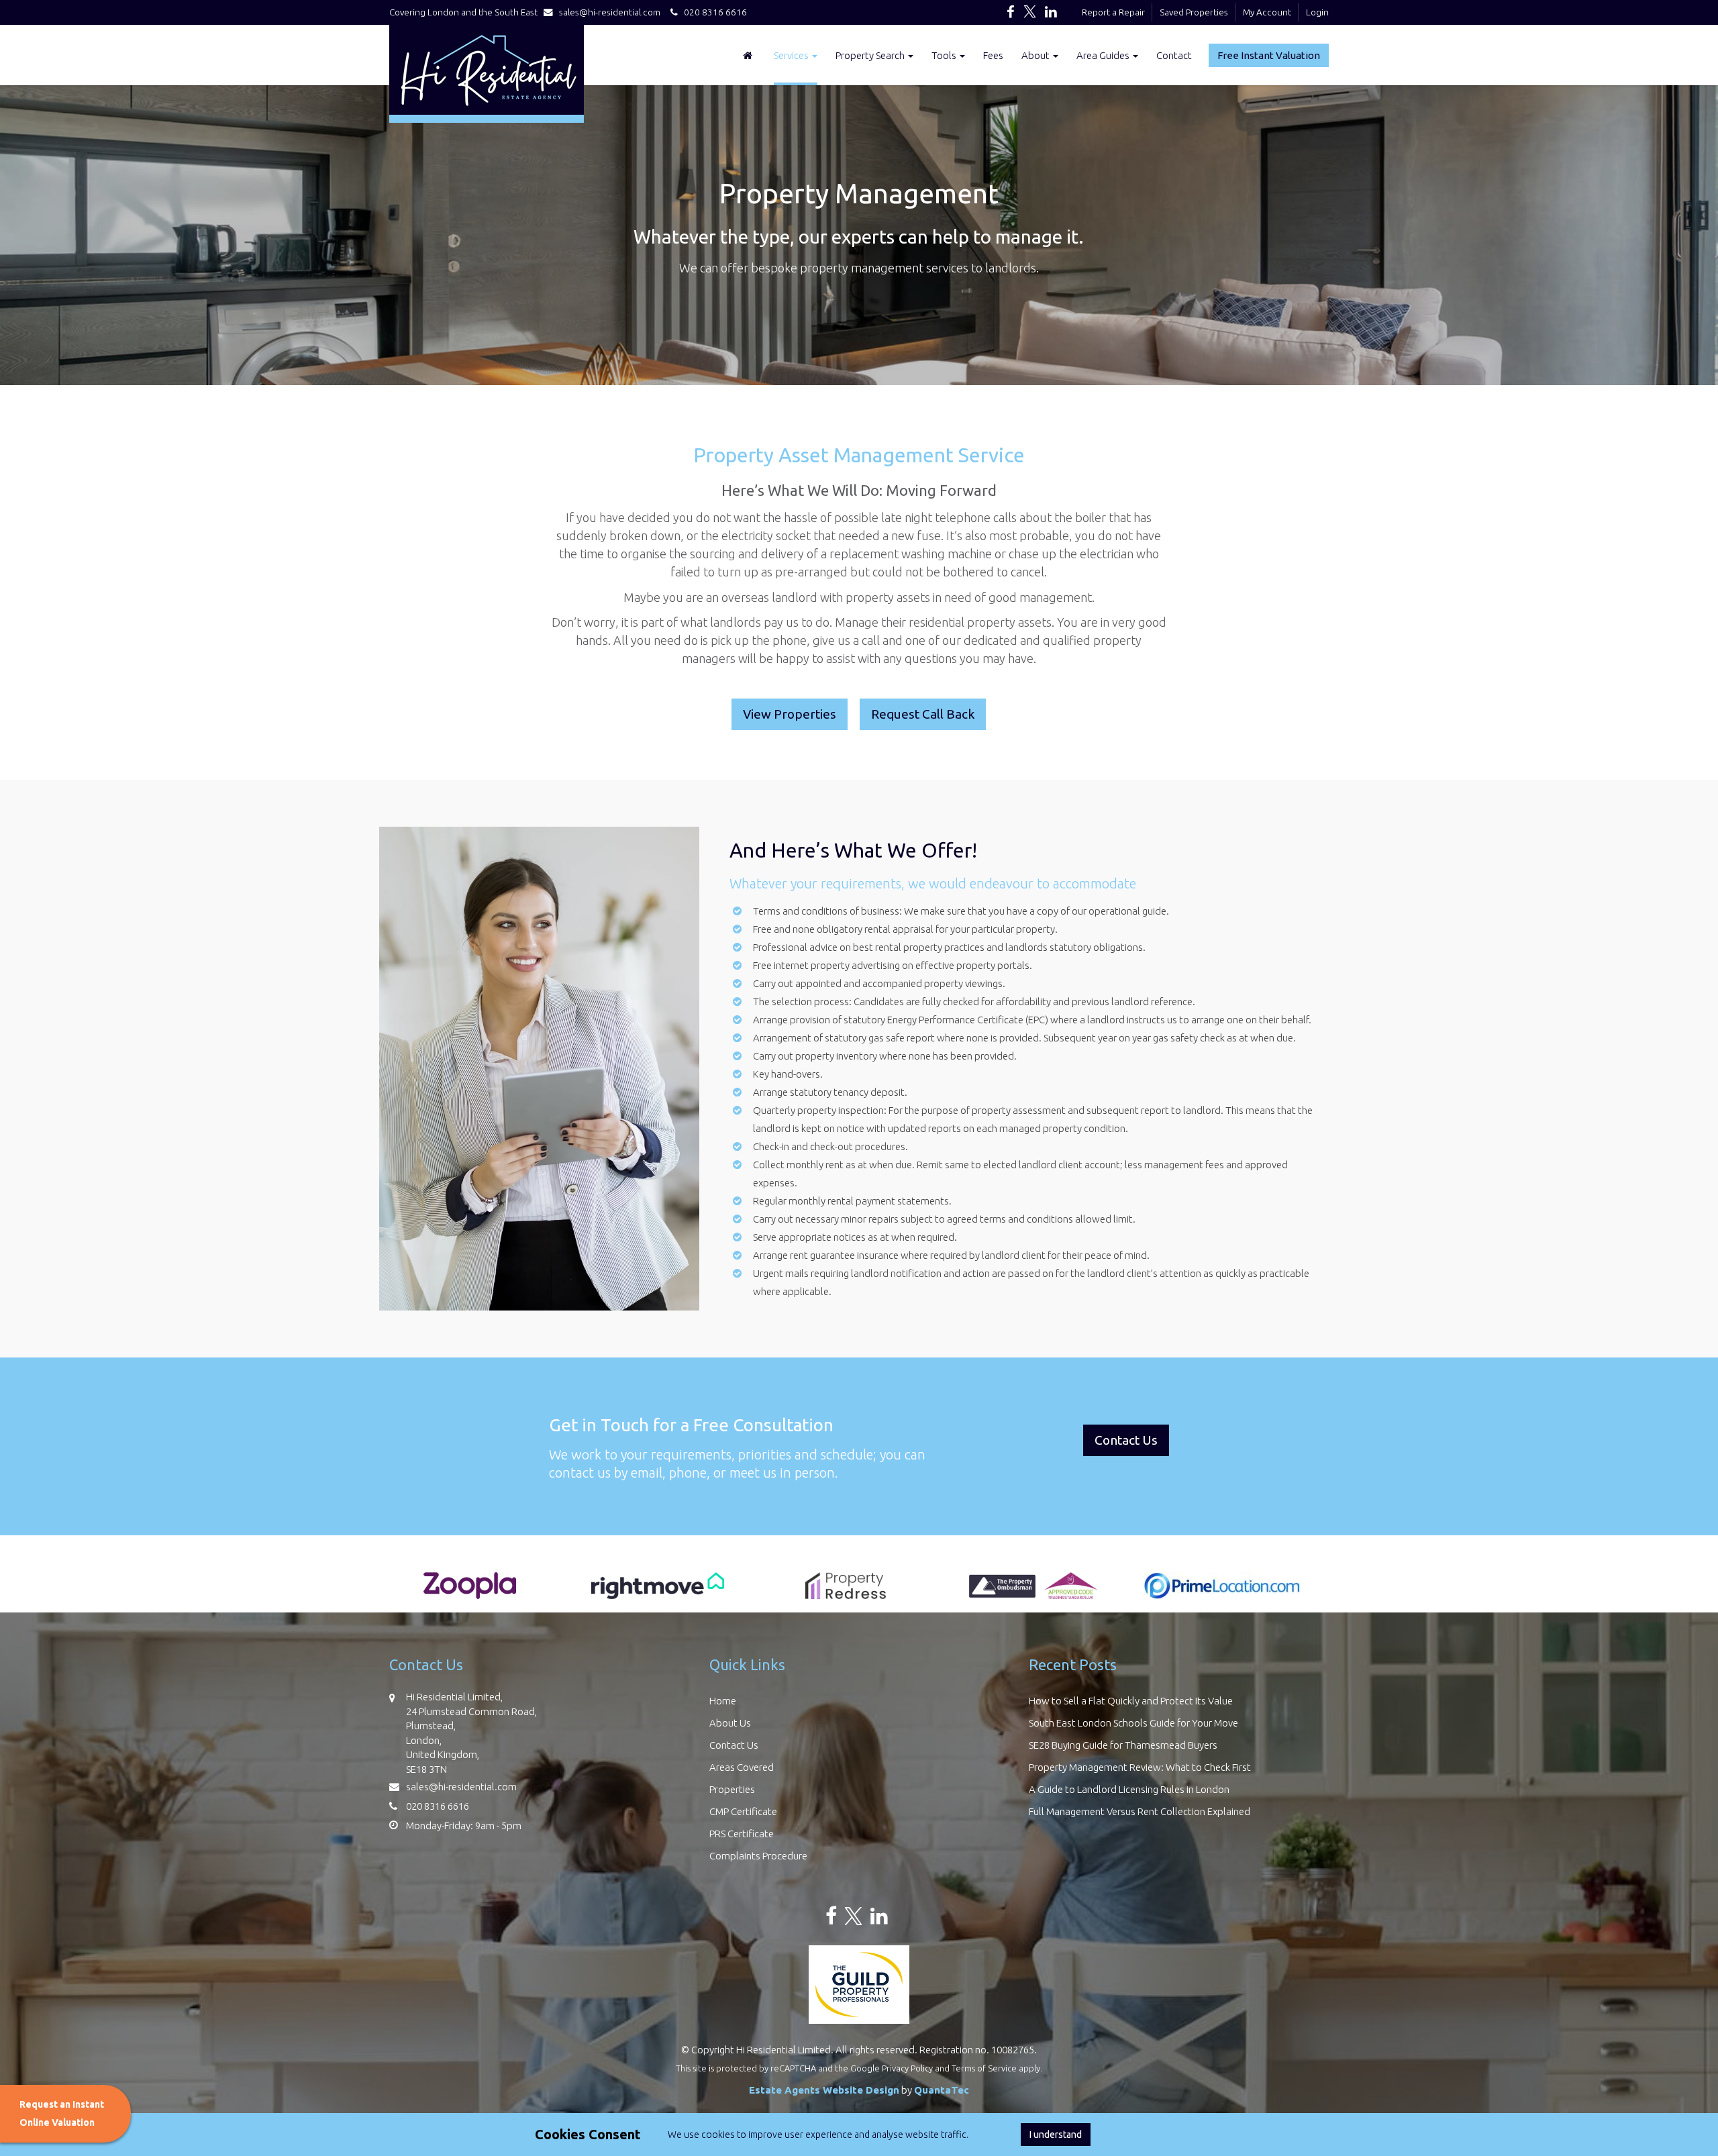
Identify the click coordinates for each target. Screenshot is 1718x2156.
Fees (993, 55)
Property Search (871, 55)
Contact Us (734, 1745)
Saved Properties (1194, 12)
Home (723, 1701)
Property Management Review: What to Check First (1140, 1767)
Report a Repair (1113, 12)
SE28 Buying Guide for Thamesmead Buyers (1123, 1745)
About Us (730, 1723)
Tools (945, 55)
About (1037, 55)
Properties (732, 1789)
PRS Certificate (742, 1834)
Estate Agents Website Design (824, 2090)
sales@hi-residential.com (610, 12)
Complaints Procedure (758, 1856)
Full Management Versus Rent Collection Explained (1140, 1811)
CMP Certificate (743, 1811)
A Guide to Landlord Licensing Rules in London (1129, 1789)
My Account (1267, 12)
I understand (1056, 2135)
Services (792, 55)
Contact (1174, 55)
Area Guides (1104, 55)
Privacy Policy (907, 2068)
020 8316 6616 (712, 12)
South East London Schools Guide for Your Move (1133, 1723)
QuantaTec (942, 2090)
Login (1317, 12)
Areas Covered (742, 1767)
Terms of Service (984, 2068)
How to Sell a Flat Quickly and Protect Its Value (1131, 1701)
